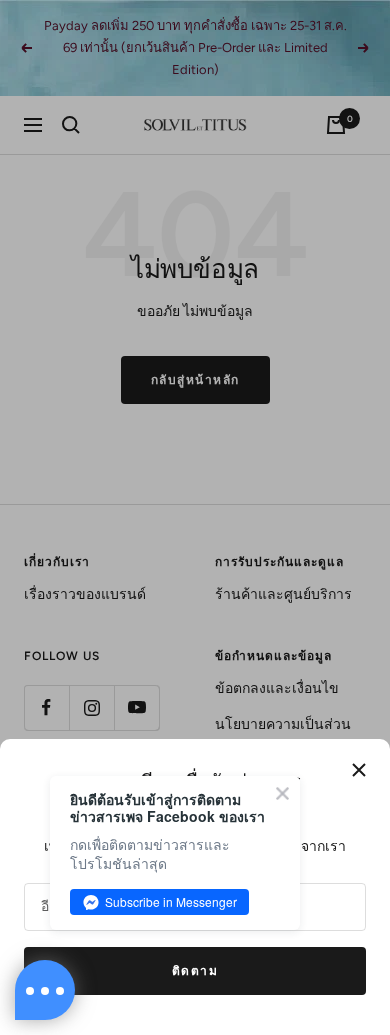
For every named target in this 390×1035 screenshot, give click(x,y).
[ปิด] (359, 770)
